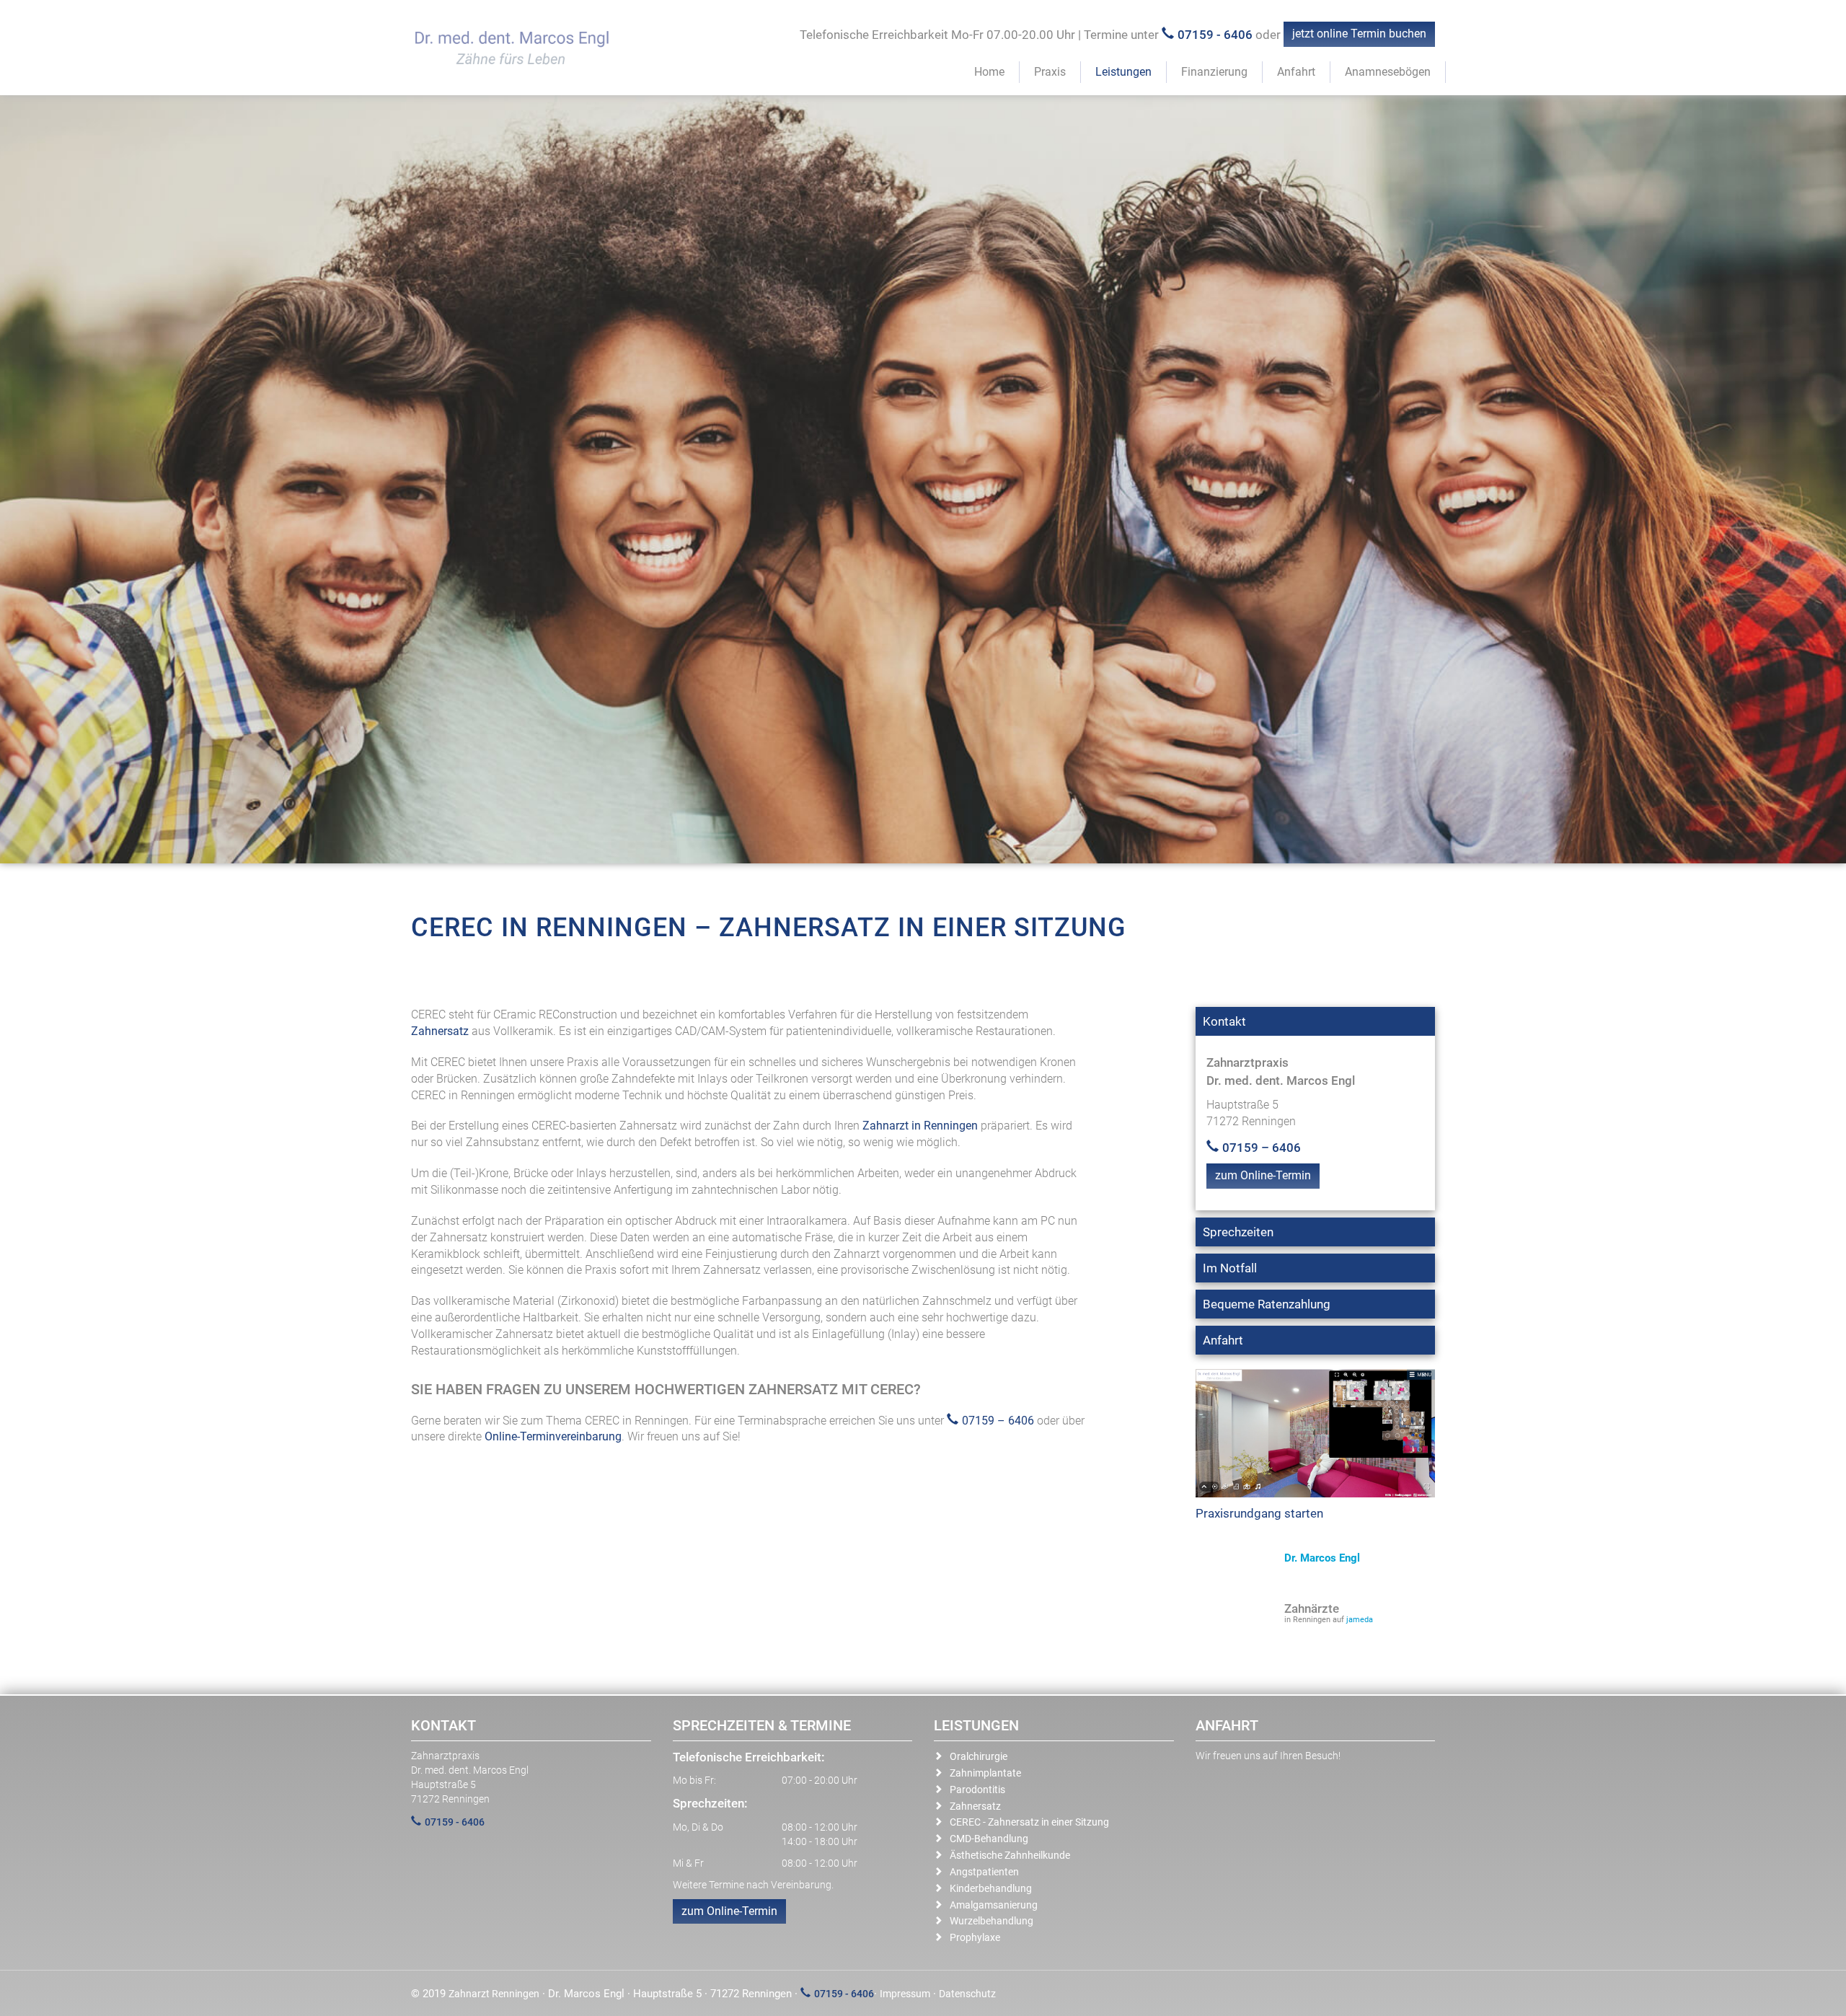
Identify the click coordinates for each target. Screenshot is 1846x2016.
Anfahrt (1296, 72)
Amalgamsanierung (994, 1905)
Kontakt (1224, 1021)
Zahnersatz (440, 1031)
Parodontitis (977, 1790)
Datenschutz (967, 1994)
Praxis (1050, 72)
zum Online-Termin (1263, 1175)
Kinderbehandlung (991, 1888)
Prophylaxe (975, 1937)
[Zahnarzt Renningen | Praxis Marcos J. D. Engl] (508, 50)
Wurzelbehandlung (992, 1921)
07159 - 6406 (1215, 35)
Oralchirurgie (979, 1756)
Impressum (905, 1994)
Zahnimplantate (985, 1773)
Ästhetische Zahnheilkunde (1010, 1855)
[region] (923, 479)
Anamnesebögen (1388, 72)
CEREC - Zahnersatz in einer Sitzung (1029, 1822)
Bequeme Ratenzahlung (1267, 1304)
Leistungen (1123, 72)
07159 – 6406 (998, 1421)
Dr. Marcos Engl (1322, 1558)
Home (989, 72)
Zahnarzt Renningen (494, 1994)
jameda (1360, 1620)
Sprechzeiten (1238, 1232)
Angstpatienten (984, 1872)
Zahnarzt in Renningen (920, 1126)
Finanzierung (1214, 72)
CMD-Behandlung (989, 1839)
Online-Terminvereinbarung (553, 1436)
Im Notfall (1230, 1268)
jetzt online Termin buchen (1359, 34)
